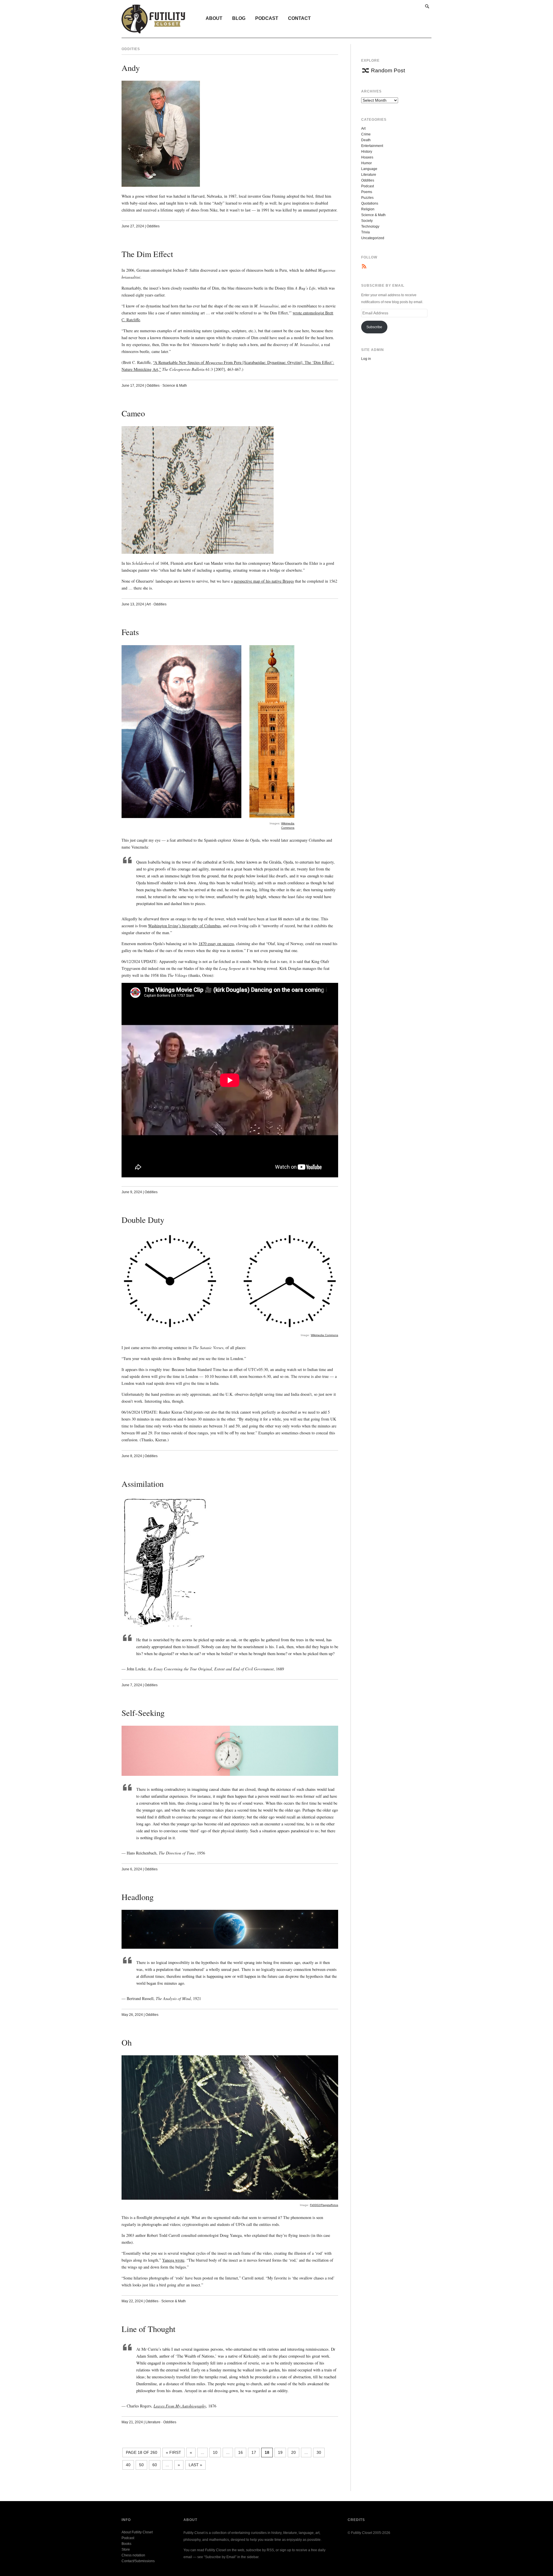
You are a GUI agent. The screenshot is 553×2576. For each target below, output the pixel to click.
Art (148, 604)
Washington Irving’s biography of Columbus (184, 926)
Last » (195, 2465)
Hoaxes (367, 157)
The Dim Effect (147, 254)
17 (254, 2452)
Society (367, 221)
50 (141, 2465)
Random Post (388, 70)
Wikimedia (288, 823)
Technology (370, 226)
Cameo (133, 413)
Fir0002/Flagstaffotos (324, 2205)
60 (155, 2465)
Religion (368, 209)
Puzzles (367, 198)
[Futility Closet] (153, 30)
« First (174, 2452)
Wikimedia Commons (324, 1335)
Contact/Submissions (138, 2561)
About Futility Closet (137, 2532)
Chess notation (133, 2555)
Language (369, 169)
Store (126, 2549)
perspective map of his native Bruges (264, 581)
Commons (288, 828)
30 (319, 2452)
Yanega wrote (173, 2260)
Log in (366, 359)
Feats (130, 632)
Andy (131, 68)
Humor (367, 163)
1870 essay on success (216, 944)
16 (240, 2452)
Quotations (370, 203)
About (214, 18)
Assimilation (143, 1484)
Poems (367, 192)
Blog (239, 18)
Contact (299, 18)
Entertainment (372, 146)
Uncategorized (373, 238)
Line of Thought (148, 2329)
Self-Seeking (143, 1713)
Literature (153, 2422)
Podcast (267, 18)
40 (128, 2465)
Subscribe (374, 327)
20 (293, 2452)
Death (366, 140)
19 (280, 2452)
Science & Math (175, 386)
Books (126, 2544)
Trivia (365, 232)
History (367, 152)
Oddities (153, 226)
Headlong (138, 1897)
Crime (366, 134)
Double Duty (143, 1220)
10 (215, 2452)
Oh (127, 2042)
